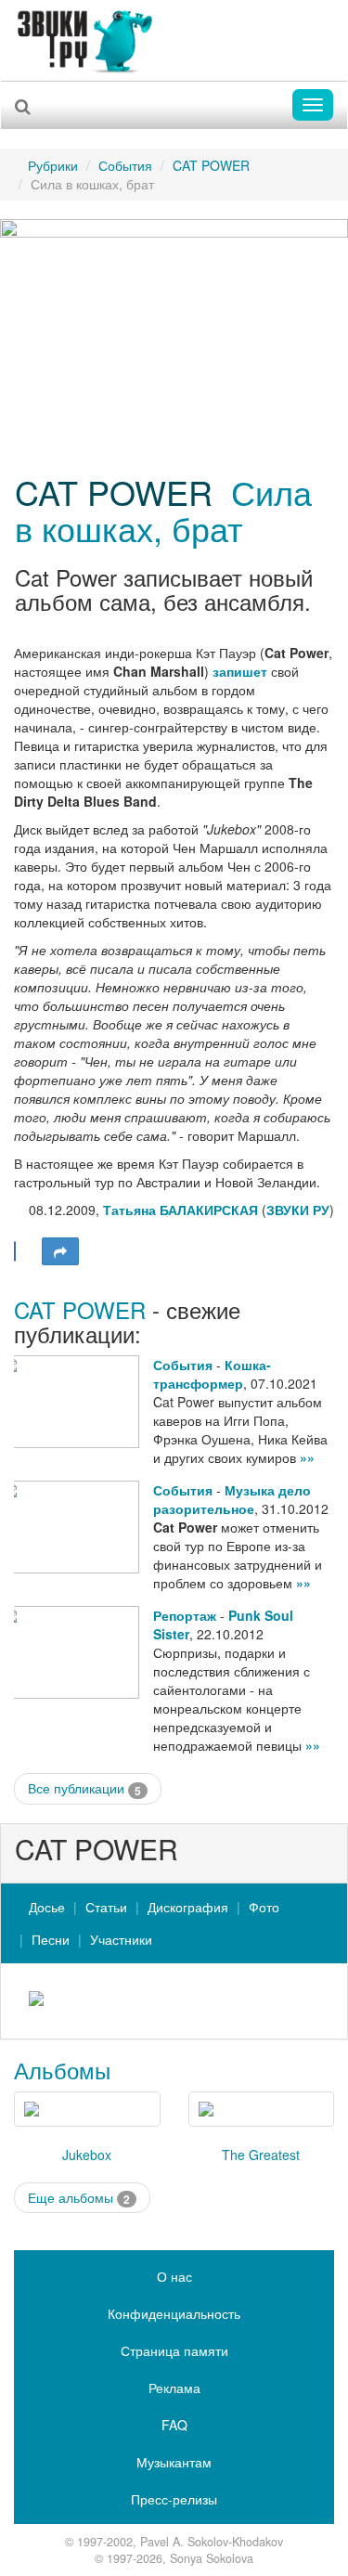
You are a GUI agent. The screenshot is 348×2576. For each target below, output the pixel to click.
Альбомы (62, 2070)
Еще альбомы (79, 2198)
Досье (47, 1907)
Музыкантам (174, 2462)
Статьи (106, 1907)
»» (307, 1457)
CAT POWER (211, 165)
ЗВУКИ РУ (298, 1210)
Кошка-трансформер (212, 1374)
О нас (174, 2276)
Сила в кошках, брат (163, 510)
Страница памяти (174, 2350)
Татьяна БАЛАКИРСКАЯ (180, 1210)
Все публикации (84, 1788)
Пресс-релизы (174, 2499)
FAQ (174, 2425)
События (125, 165)
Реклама (174, 2388)
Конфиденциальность (174, 2313)
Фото (264, 1907)
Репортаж (185, 1615)
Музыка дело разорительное (232, 1499)
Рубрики (53, 165)
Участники (121, 1939)
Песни (51, 1939)
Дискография (188, 1907)
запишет (240, 671)
